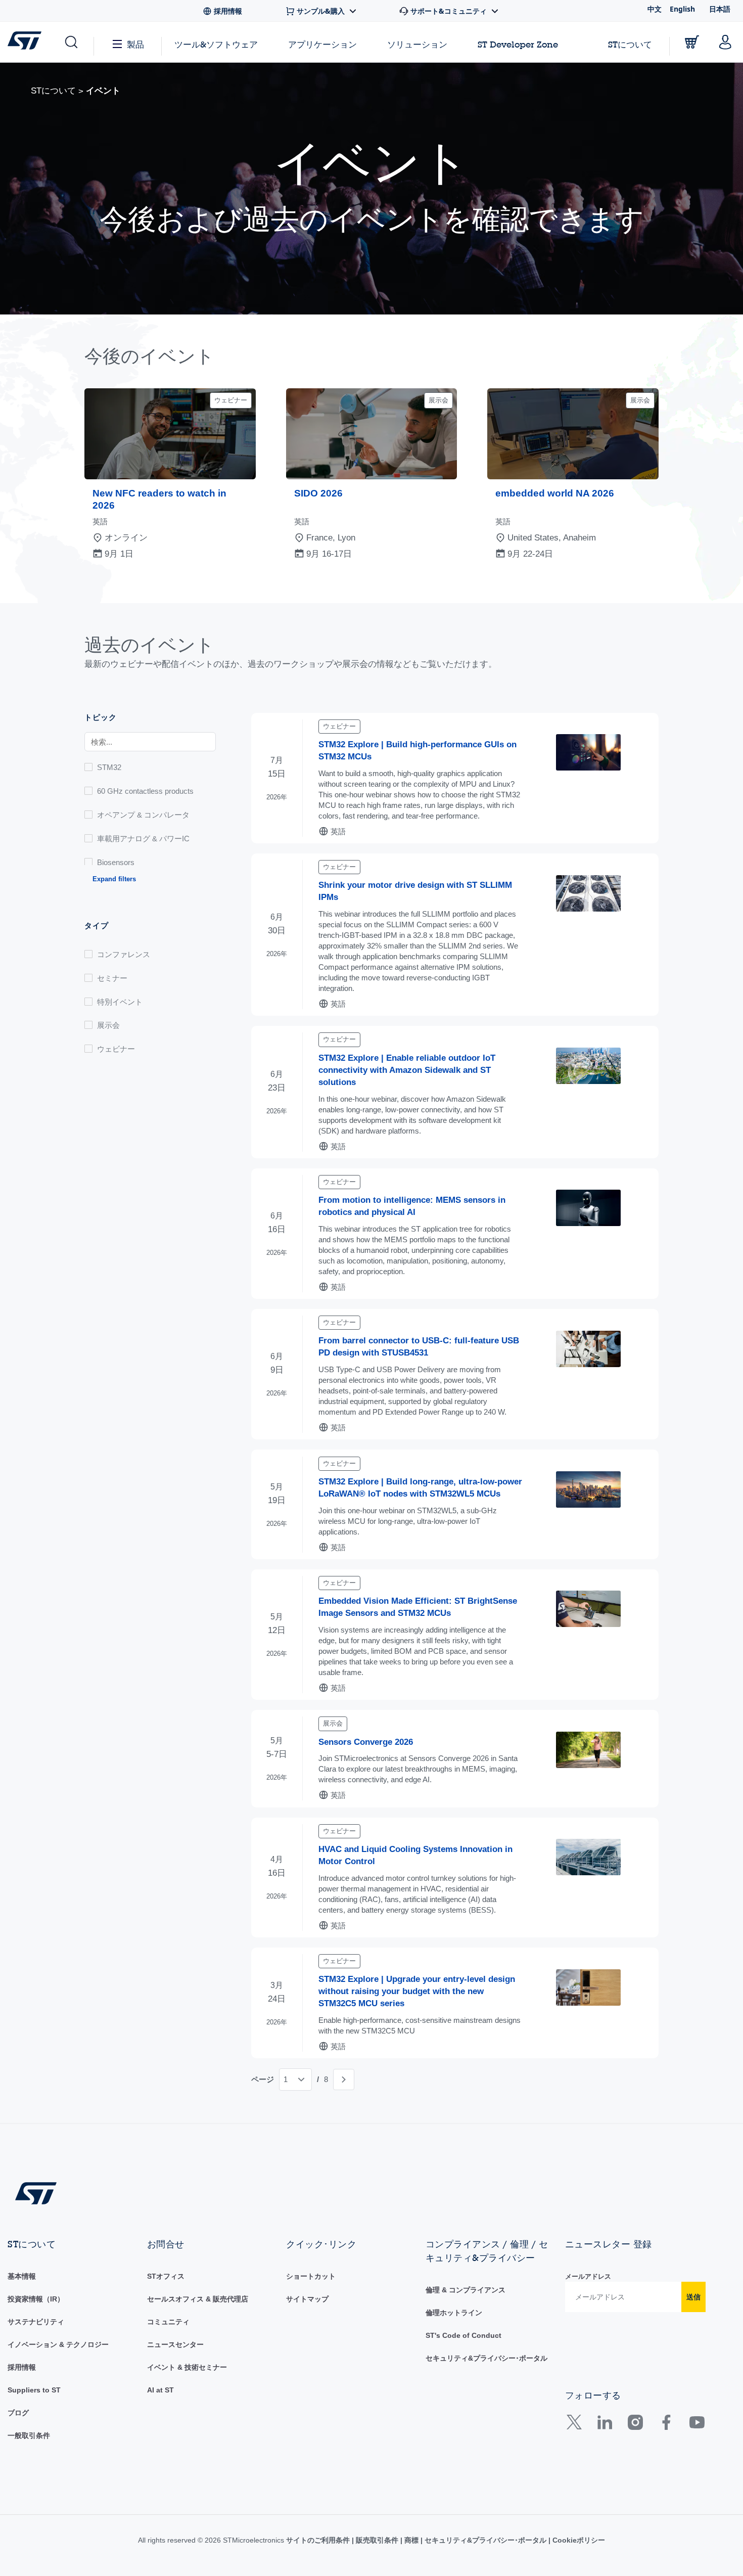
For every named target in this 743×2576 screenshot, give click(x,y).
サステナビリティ (36, 2322)
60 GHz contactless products (145, 791)
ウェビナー (116, 1049)
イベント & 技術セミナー (187, 2367)
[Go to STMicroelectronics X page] (576, 2426)
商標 (411, 2540)
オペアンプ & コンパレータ (143, 815)
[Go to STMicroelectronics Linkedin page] (604, 2426)
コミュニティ (168, 2322)
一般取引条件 (29, 2435)
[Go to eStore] (692, 42)
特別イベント (120, 1002)
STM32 (109, 767)
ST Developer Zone (518, 44)
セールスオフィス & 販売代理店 (198, 2299)
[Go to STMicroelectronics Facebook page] (666, 2426)
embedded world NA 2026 (555, 493)
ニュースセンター (175, 2344)
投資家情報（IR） (36, 2299)
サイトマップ (307, 2299)
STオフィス (166, 2276)
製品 (135, 44)
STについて (630, 44)
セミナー (112, 978)
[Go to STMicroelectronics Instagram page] (635, 2426)
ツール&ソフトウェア (216, 44)
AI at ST (160, 2390)
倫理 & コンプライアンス (466, 2290)
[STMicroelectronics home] (27, 40)
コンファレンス (124, 954)
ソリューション (417, 44)
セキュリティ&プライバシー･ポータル (486, 2358)
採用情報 (22, 2367)
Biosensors (116, 862)
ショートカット (311, 2276)
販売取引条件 (377, 2540)
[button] (71, 42)
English (682, 9)
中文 (655, 9)
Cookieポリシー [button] (578, 2540)
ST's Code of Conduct (463, 2335)
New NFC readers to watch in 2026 (159, 499)
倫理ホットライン (454, 2313)
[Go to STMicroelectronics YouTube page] (697, 2426)
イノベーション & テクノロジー (58, 2344)
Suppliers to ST (34, 2390)
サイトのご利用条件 (319, 2540)
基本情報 (22, 2276)
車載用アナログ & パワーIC (143, 839)
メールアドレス (588, 2276)
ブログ (18, 2413)
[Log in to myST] (725, 42)
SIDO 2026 (318, 493)
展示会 (108, 1025)
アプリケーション (322, 44)
